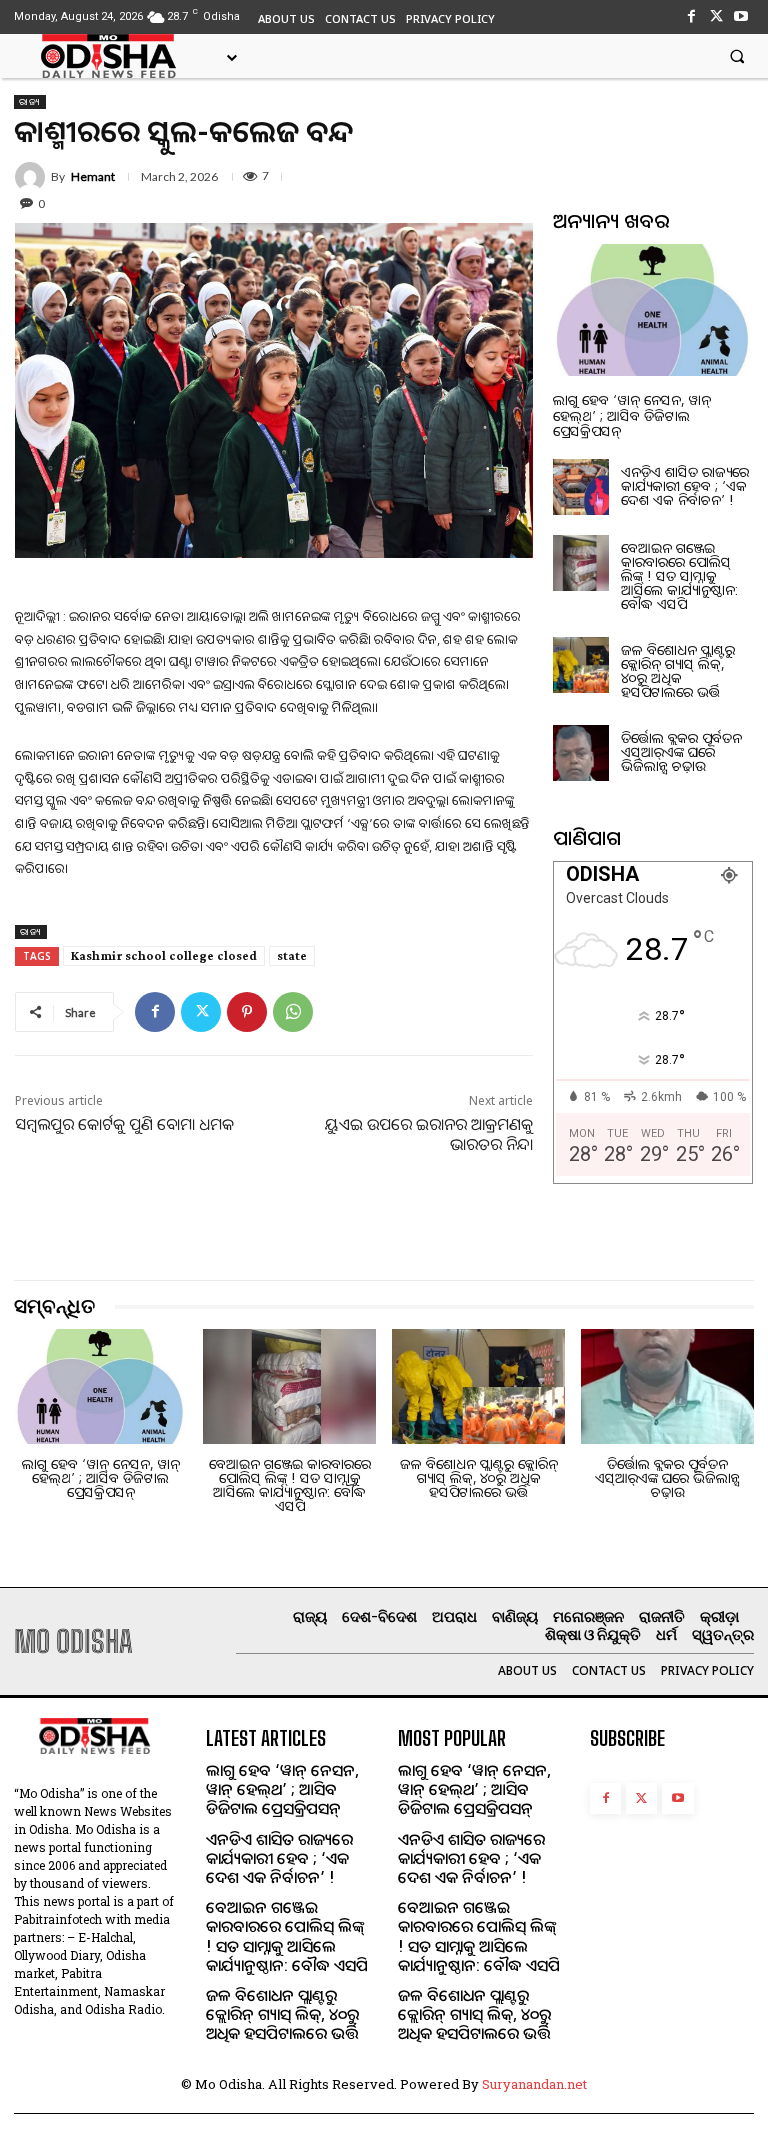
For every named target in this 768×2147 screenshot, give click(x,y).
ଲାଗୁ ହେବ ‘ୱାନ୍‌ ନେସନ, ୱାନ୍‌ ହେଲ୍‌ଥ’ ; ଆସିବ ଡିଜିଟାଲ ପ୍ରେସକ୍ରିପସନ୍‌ (632, 415)
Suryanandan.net (534, 2084)
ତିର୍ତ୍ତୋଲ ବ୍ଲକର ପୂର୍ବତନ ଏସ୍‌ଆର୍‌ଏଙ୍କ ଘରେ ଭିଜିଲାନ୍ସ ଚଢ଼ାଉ (681, 751)
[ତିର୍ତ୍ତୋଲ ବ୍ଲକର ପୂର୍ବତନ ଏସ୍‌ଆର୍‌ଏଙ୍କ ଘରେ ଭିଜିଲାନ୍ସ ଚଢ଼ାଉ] (581, 753)
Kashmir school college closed (164, 955)
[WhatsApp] (293, 1012)
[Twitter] (716, 16)
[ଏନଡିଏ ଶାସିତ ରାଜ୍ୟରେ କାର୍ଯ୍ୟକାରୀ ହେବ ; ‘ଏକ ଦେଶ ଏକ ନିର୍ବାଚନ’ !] (581, 487)
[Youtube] (741, 16)
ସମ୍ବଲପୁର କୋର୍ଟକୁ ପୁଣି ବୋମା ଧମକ (124, 1124)
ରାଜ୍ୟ (30, 101)
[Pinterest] (247, 1012)
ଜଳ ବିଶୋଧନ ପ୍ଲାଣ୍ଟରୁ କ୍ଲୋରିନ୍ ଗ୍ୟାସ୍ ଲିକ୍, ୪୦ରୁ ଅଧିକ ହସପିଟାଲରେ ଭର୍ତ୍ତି (678, 670)
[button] (737, 56)
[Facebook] (690, 16)
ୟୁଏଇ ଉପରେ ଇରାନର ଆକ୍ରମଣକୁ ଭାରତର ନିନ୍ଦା (429, 1134)
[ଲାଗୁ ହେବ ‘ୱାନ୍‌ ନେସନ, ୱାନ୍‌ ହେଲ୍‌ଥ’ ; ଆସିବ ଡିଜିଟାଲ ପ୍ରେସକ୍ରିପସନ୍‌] (653, 310)
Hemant (93, 177)
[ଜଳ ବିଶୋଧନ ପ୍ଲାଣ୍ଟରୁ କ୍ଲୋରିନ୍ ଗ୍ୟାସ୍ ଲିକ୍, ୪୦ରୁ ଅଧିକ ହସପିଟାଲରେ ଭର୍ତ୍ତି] (581, 665)
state (292, 955)
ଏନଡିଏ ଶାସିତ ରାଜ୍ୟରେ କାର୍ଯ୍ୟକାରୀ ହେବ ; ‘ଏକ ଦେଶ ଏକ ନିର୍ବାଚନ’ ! (685, 485)
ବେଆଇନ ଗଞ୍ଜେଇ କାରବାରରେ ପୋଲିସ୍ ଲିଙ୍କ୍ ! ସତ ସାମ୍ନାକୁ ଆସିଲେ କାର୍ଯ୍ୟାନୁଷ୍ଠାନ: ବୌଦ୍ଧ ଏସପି (679, 575)
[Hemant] (33, 177)
